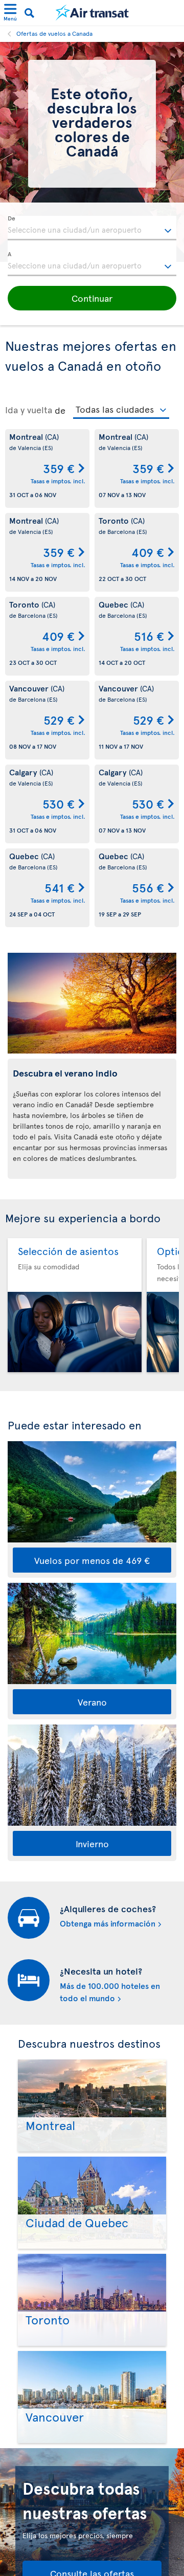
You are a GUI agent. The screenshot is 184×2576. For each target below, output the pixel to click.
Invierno (92, 1843)
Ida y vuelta (29, 410)
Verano (92, 1702)
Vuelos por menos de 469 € (92, 1560)
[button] (92, 298)
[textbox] (92, 228)
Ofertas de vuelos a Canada (54, 33)
